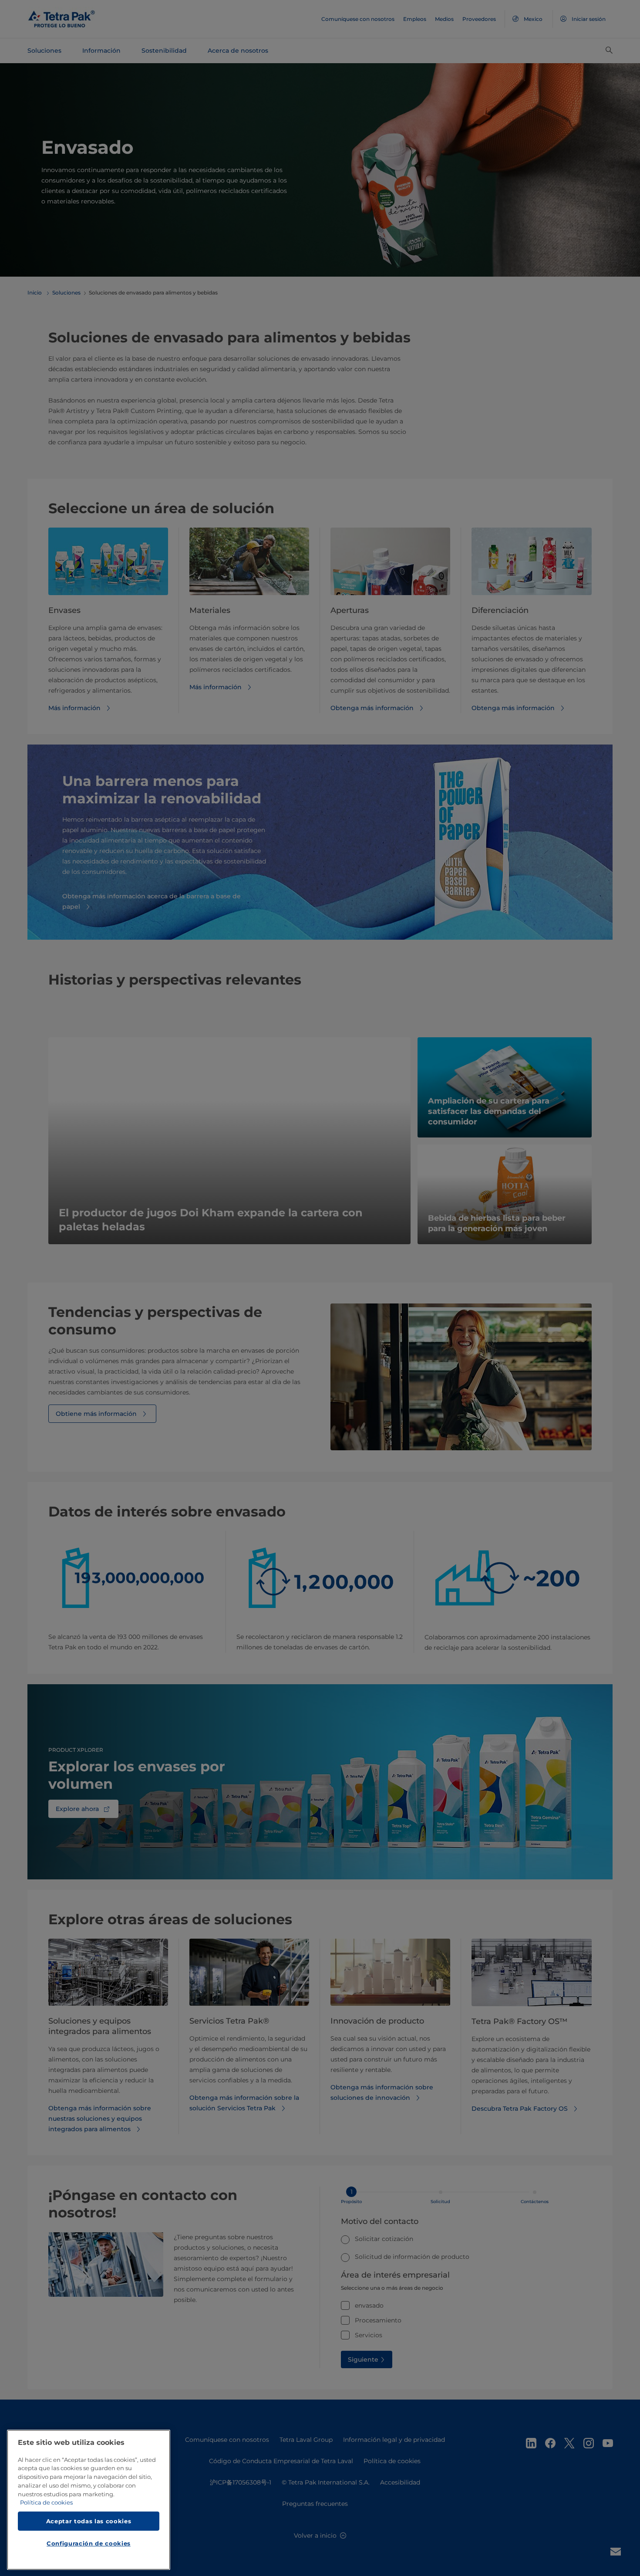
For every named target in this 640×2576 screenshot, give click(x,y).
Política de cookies (46, 2503)
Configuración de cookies (89, 2544)
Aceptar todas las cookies (89, 2521)
